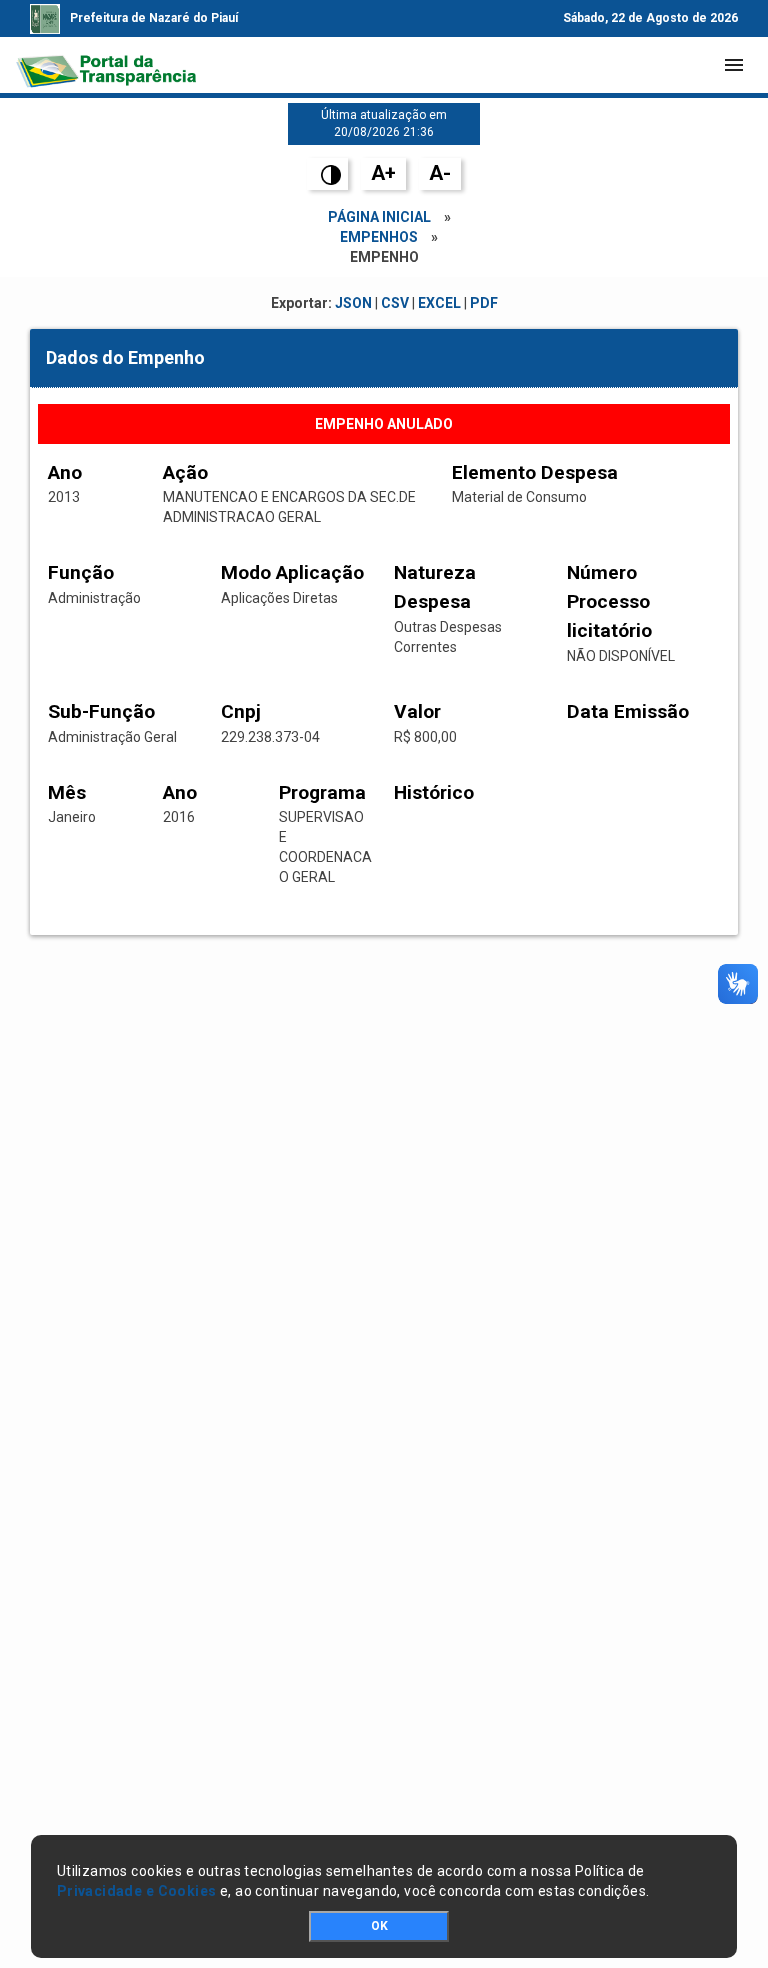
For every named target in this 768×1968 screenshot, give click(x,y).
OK (379, 1926)
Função (81, 572)
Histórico (434, 792)
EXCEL (439, 303)
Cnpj (241, 711)
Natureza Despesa (435, 587)
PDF (484, 303)
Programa (322, 792)
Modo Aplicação (292, 572)
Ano (65, 472)
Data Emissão (628, 711)
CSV (395, 303)
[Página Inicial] (106, 65)
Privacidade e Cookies (137, 1891)
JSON (353, 303)
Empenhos (379, 237)
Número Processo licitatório (609, 601)
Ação (185, 472)
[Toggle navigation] (734, 65)
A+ (383, 173)
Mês (67, 792)
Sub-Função (101, 711)
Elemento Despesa (535, 472)
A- (440, 173)
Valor (417, 711)
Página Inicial (379, 217)
